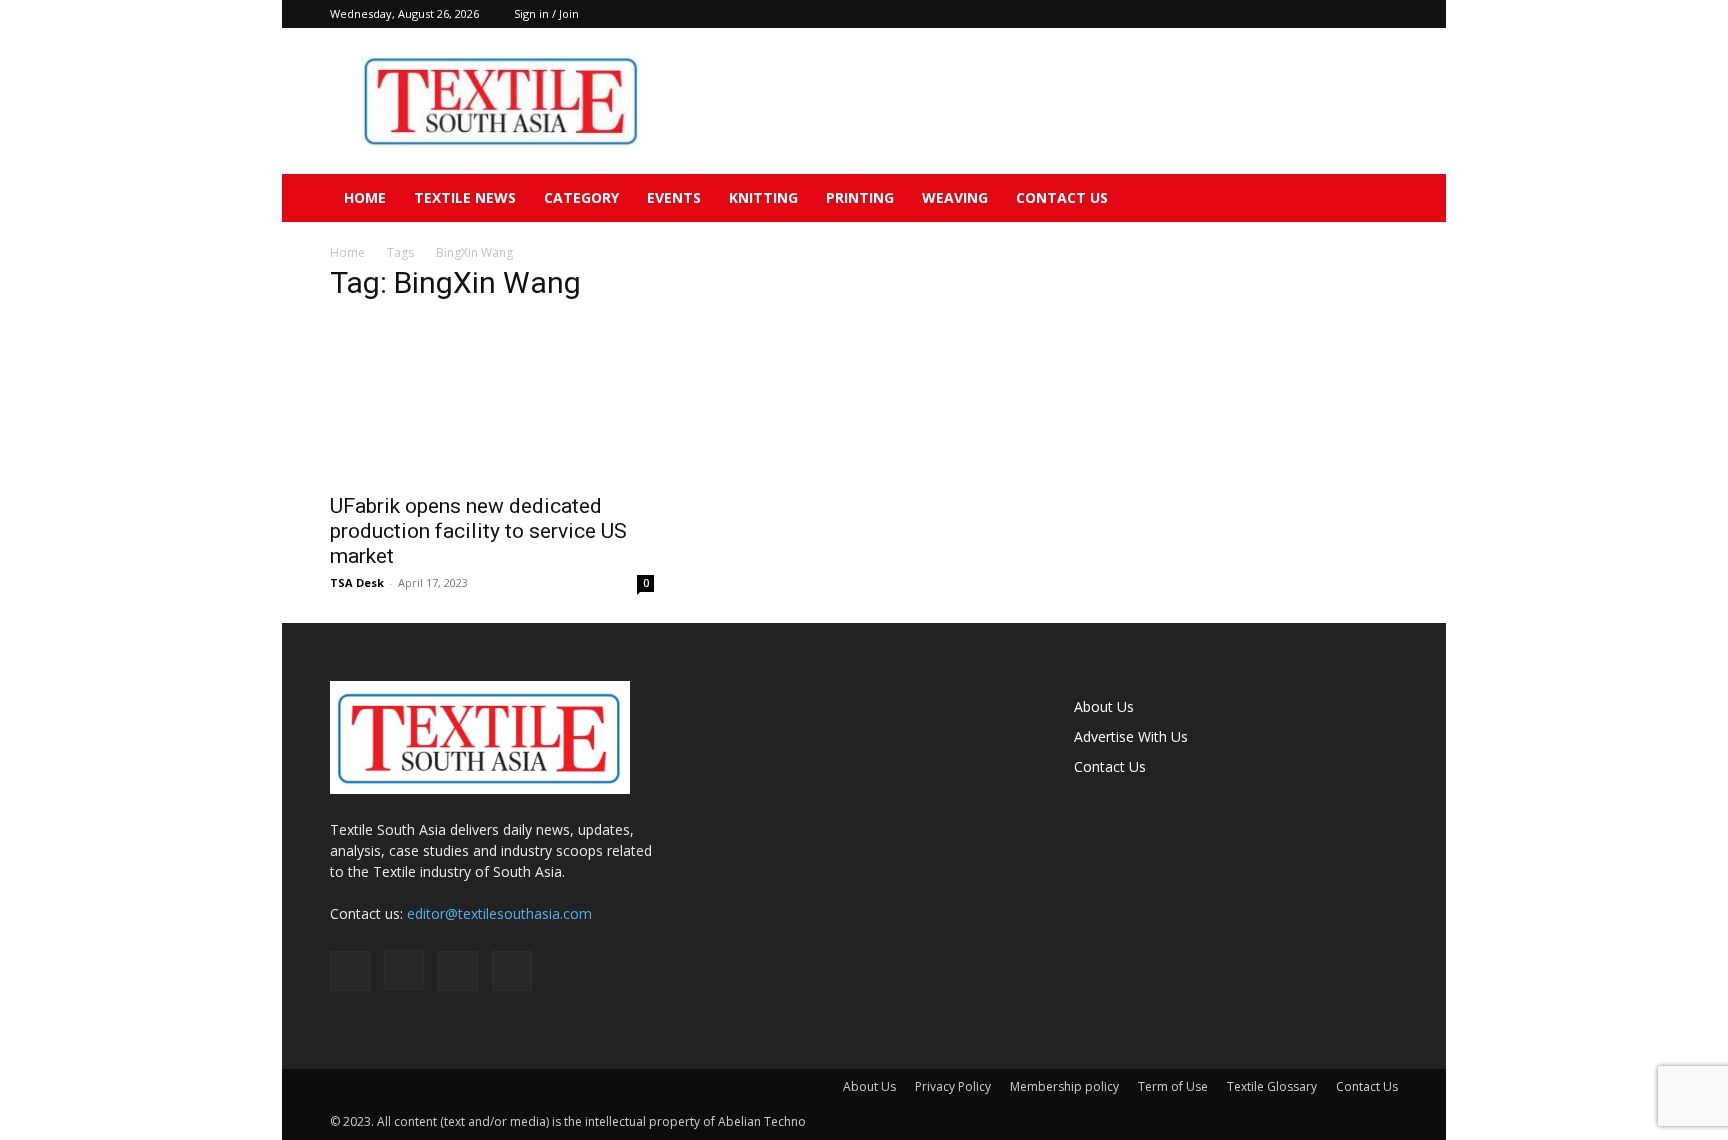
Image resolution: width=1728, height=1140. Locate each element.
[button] (1374, 199)
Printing (860, 197)
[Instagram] (1317, 14)
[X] (1383, 14)
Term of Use (1173, 1086)
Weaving (955, 197)
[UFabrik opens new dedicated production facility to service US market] (492, 401)
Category (581, 197)
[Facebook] (1284, 14)
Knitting (763, 197)
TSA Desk (357, 582)
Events (674, 197)
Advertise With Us (1131, 736)
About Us (1104, 706)
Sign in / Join (546, 13)
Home (365, 197)
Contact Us (1062, 197)
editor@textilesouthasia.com (499, 913)
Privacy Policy (953, 1086)
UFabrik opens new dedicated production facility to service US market (478, 531)
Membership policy (1064, 1086)
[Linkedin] (1350, 14)
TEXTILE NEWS (465, 197)
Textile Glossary (1272, 1086)
